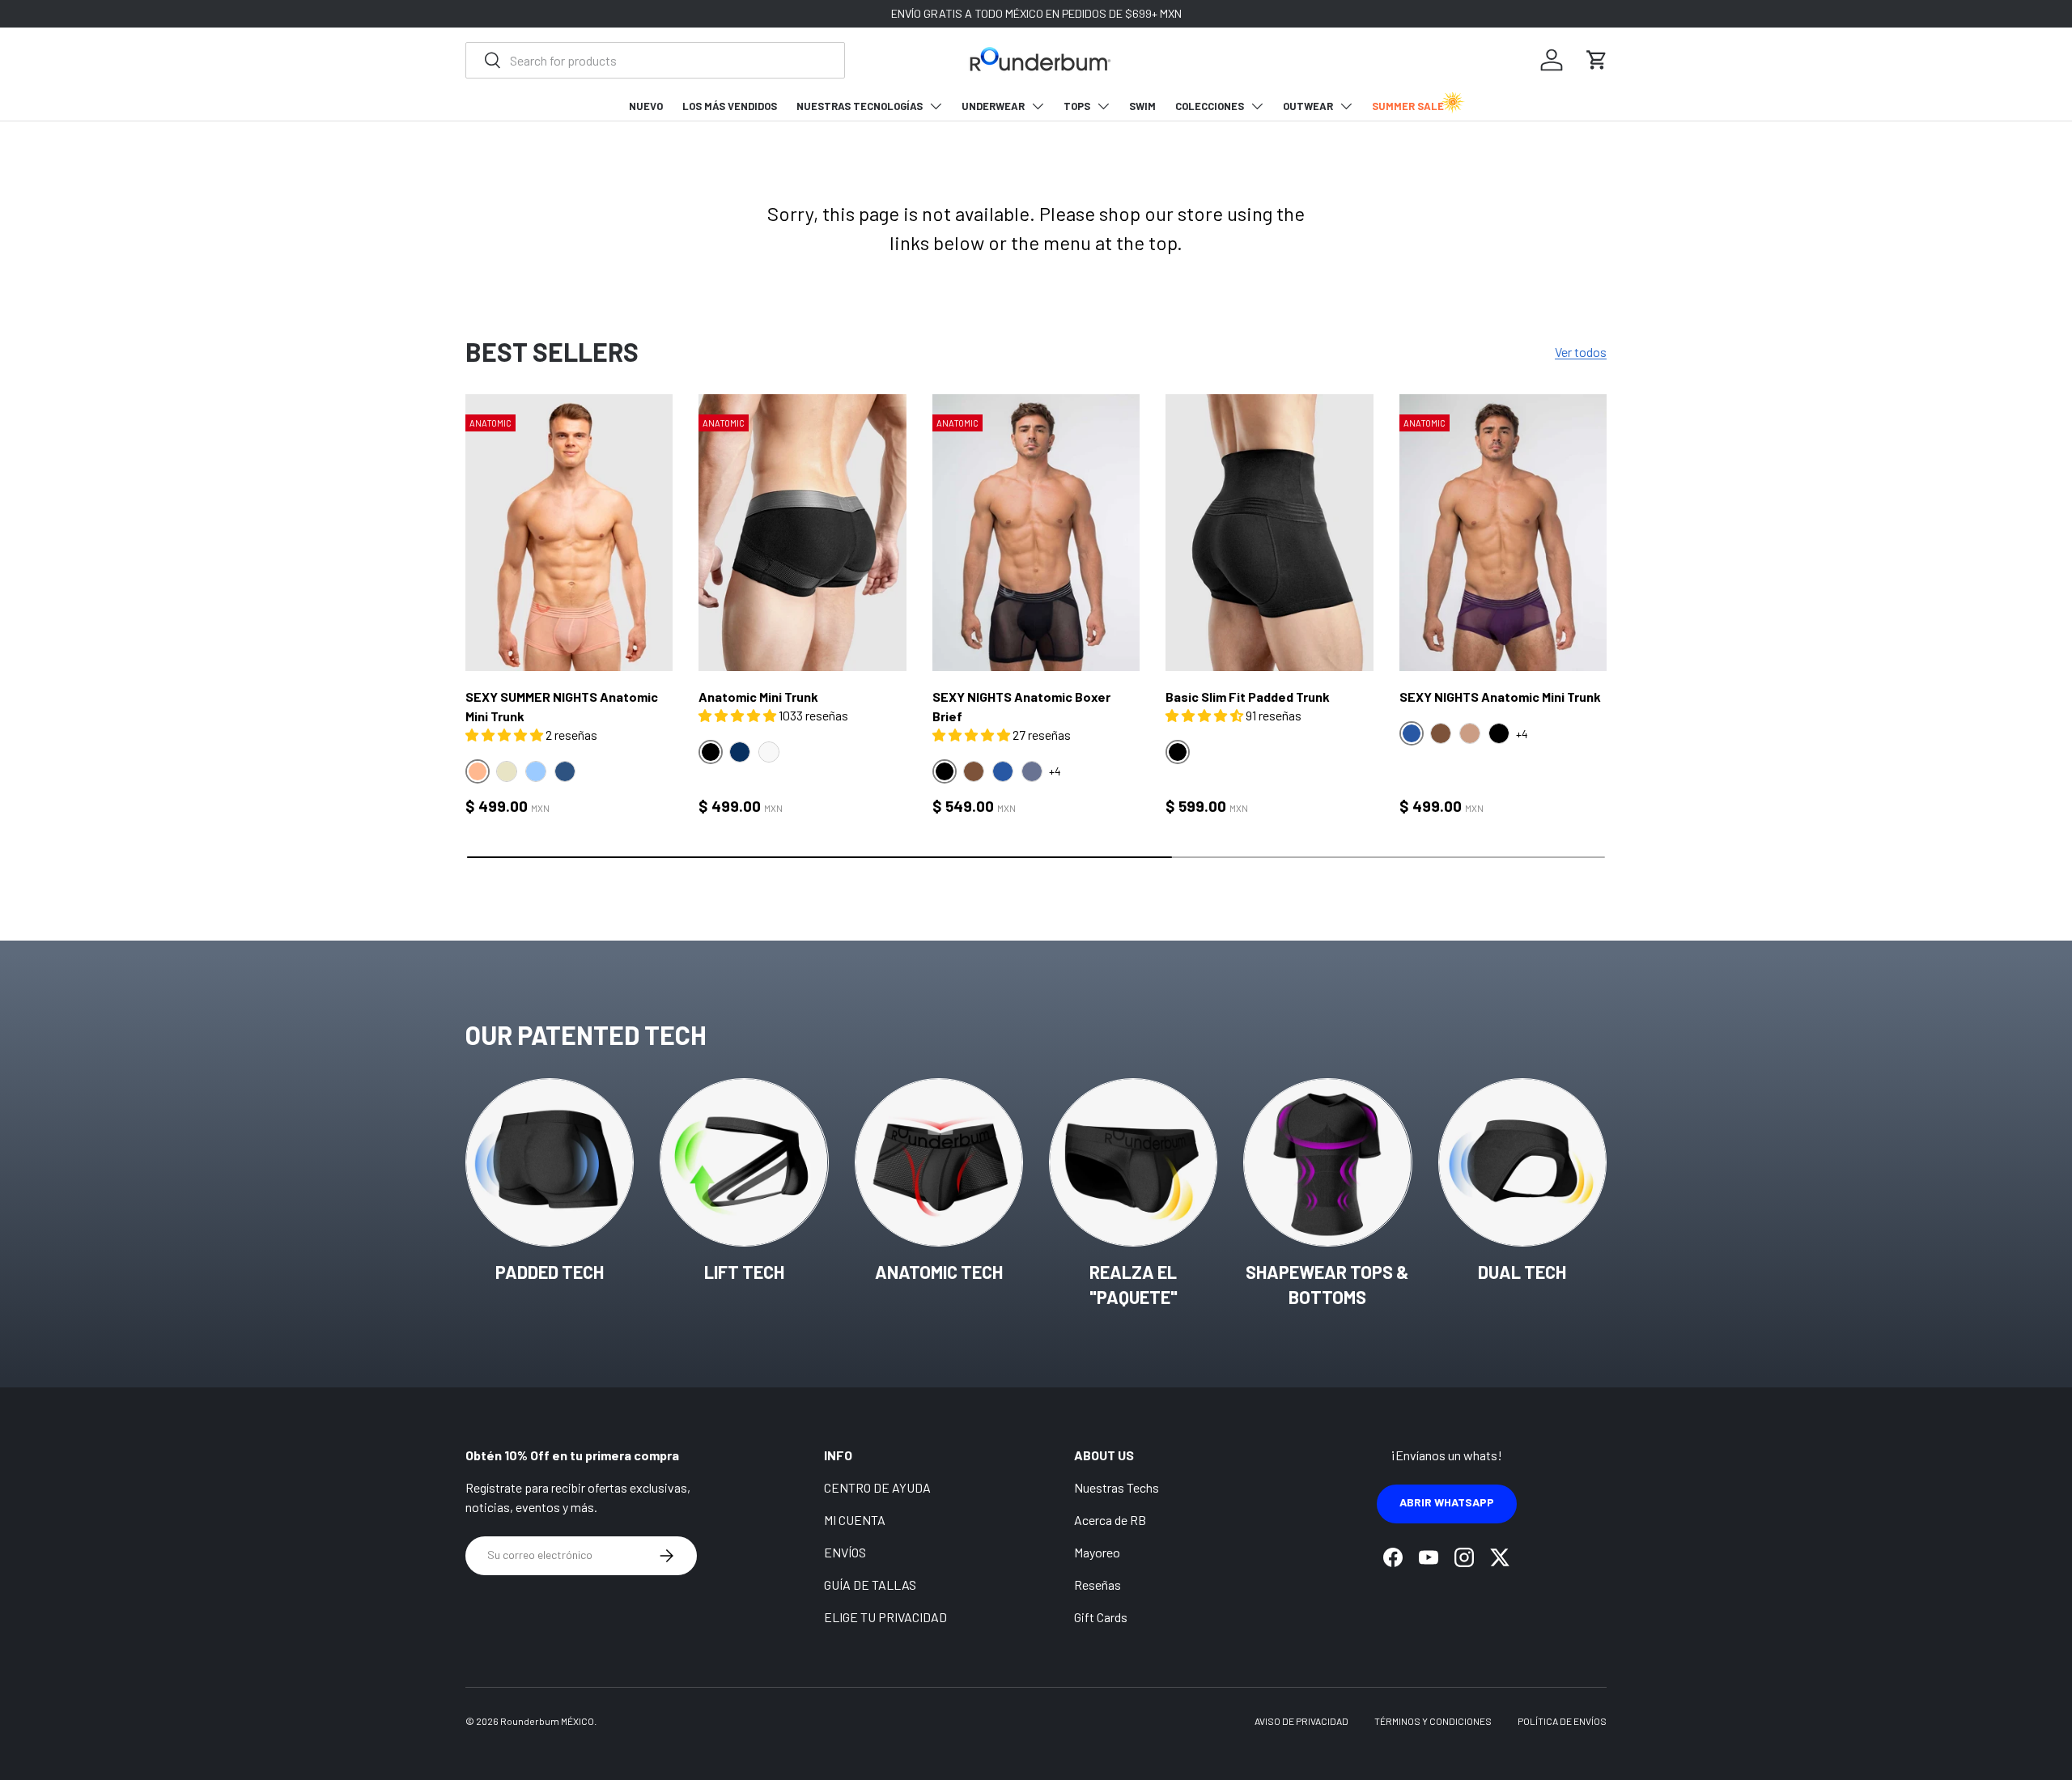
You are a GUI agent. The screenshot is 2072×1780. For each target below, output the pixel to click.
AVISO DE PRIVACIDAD (1301, 1721)
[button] (1597, 60)
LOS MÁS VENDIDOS (730, 106)
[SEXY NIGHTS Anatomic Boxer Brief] (1036, 533)
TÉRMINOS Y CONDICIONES (1433, 1721)
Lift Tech (744, 1272)
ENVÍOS (845, 1552)
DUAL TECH (1522, 1272)
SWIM (1142, 106)
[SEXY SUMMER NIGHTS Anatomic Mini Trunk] (569, 533)
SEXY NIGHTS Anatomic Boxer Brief (1021, 706)
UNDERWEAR (993, 106)
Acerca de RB (1110, 1520)
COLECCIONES (1210, 106)
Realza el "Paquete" (1134, 1284)
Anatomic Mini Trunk (758, 697)
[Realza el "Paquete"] (1133, 1162)
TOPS (1077, 106)
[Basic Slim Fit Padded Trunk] (1269, 533)
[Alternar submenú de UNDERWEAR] (1038, 106)
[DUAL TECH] (1522, 1162)
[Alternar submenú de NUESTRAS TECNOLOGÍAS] (936, 106)
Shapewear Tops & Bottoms (1327, 1284)
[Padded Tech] (550, 1162)
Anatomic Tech (939, 1272)
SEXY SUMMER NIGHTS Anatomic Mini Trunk (562, 706)
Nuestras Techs (1117, 1487)
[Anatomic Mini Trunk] (802, 533)
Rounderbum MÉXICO (547, 1721)
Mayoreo (1097, 1552)
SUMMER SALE (1408, 106)
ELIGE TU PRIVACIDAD (885, 1617)
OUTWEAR (1308, 106)
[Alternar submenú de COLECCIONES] (1257, 106)
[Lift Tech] (744, 1162)
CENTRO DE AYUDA (877, 1487)
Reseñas (1098, 1585)
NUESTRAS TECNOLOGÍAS (860, 106)
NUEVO (646, 106)
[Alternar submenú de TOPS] (1103, 106)
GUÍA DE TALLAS (870, 1585)
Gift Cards (1101, 1617)
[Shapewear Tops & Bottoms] (1327, 1162)
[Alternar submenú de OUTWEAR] (1346, 106)
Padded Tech (550, 1272)
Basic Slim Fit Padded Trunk (1248, 697)
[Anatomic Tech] (939, 1162)
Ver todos (1581, 352)
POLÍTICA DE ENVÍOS (1562, 1721)
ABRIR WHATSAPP (1447, 1502)
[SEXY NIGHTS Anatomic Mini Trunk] (1503, 533)
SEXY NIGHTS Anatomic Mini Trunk (1500, 697)
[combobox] (655, 60)
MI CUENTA (855, 1520)
